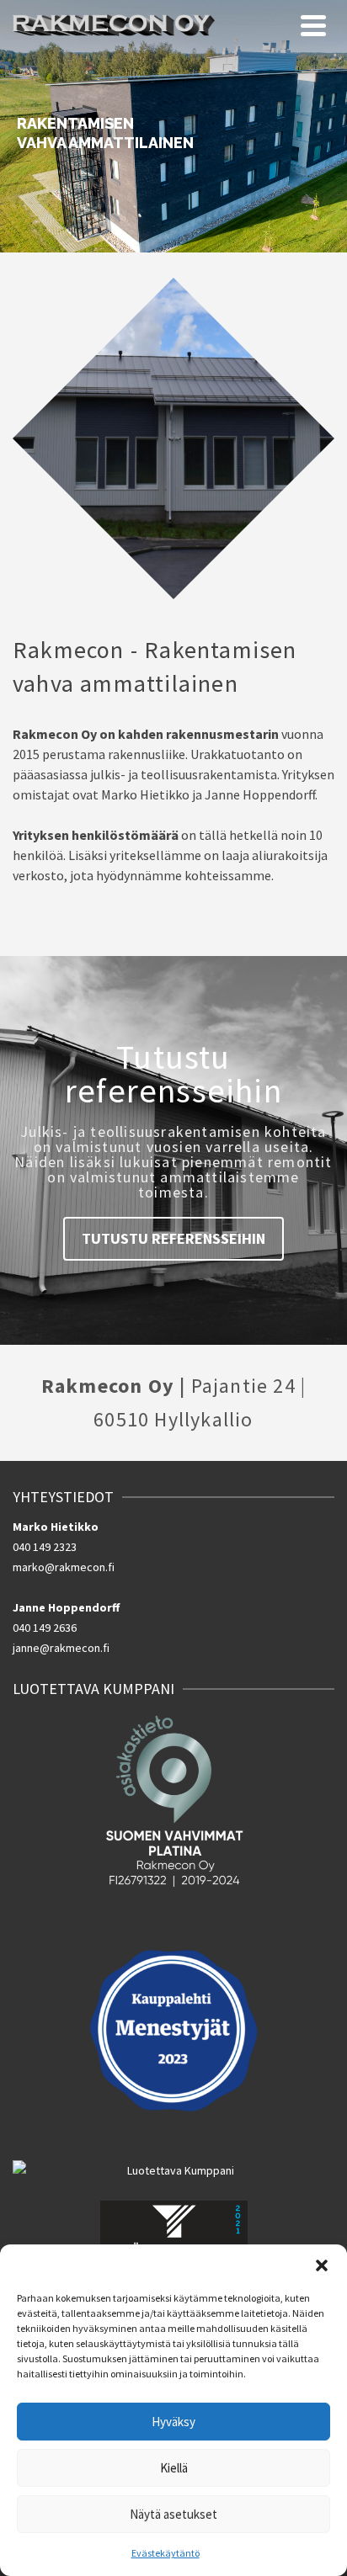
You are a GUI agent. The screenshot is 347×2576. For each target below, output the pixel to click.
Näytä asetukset (173, 2514)
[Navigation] (313, 25)
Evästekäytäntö (165, 2553)
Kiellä (174, 2468)
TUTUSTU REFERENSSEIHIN (173, 1238)
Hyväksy (173, 2422)
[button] (322, 2265)
